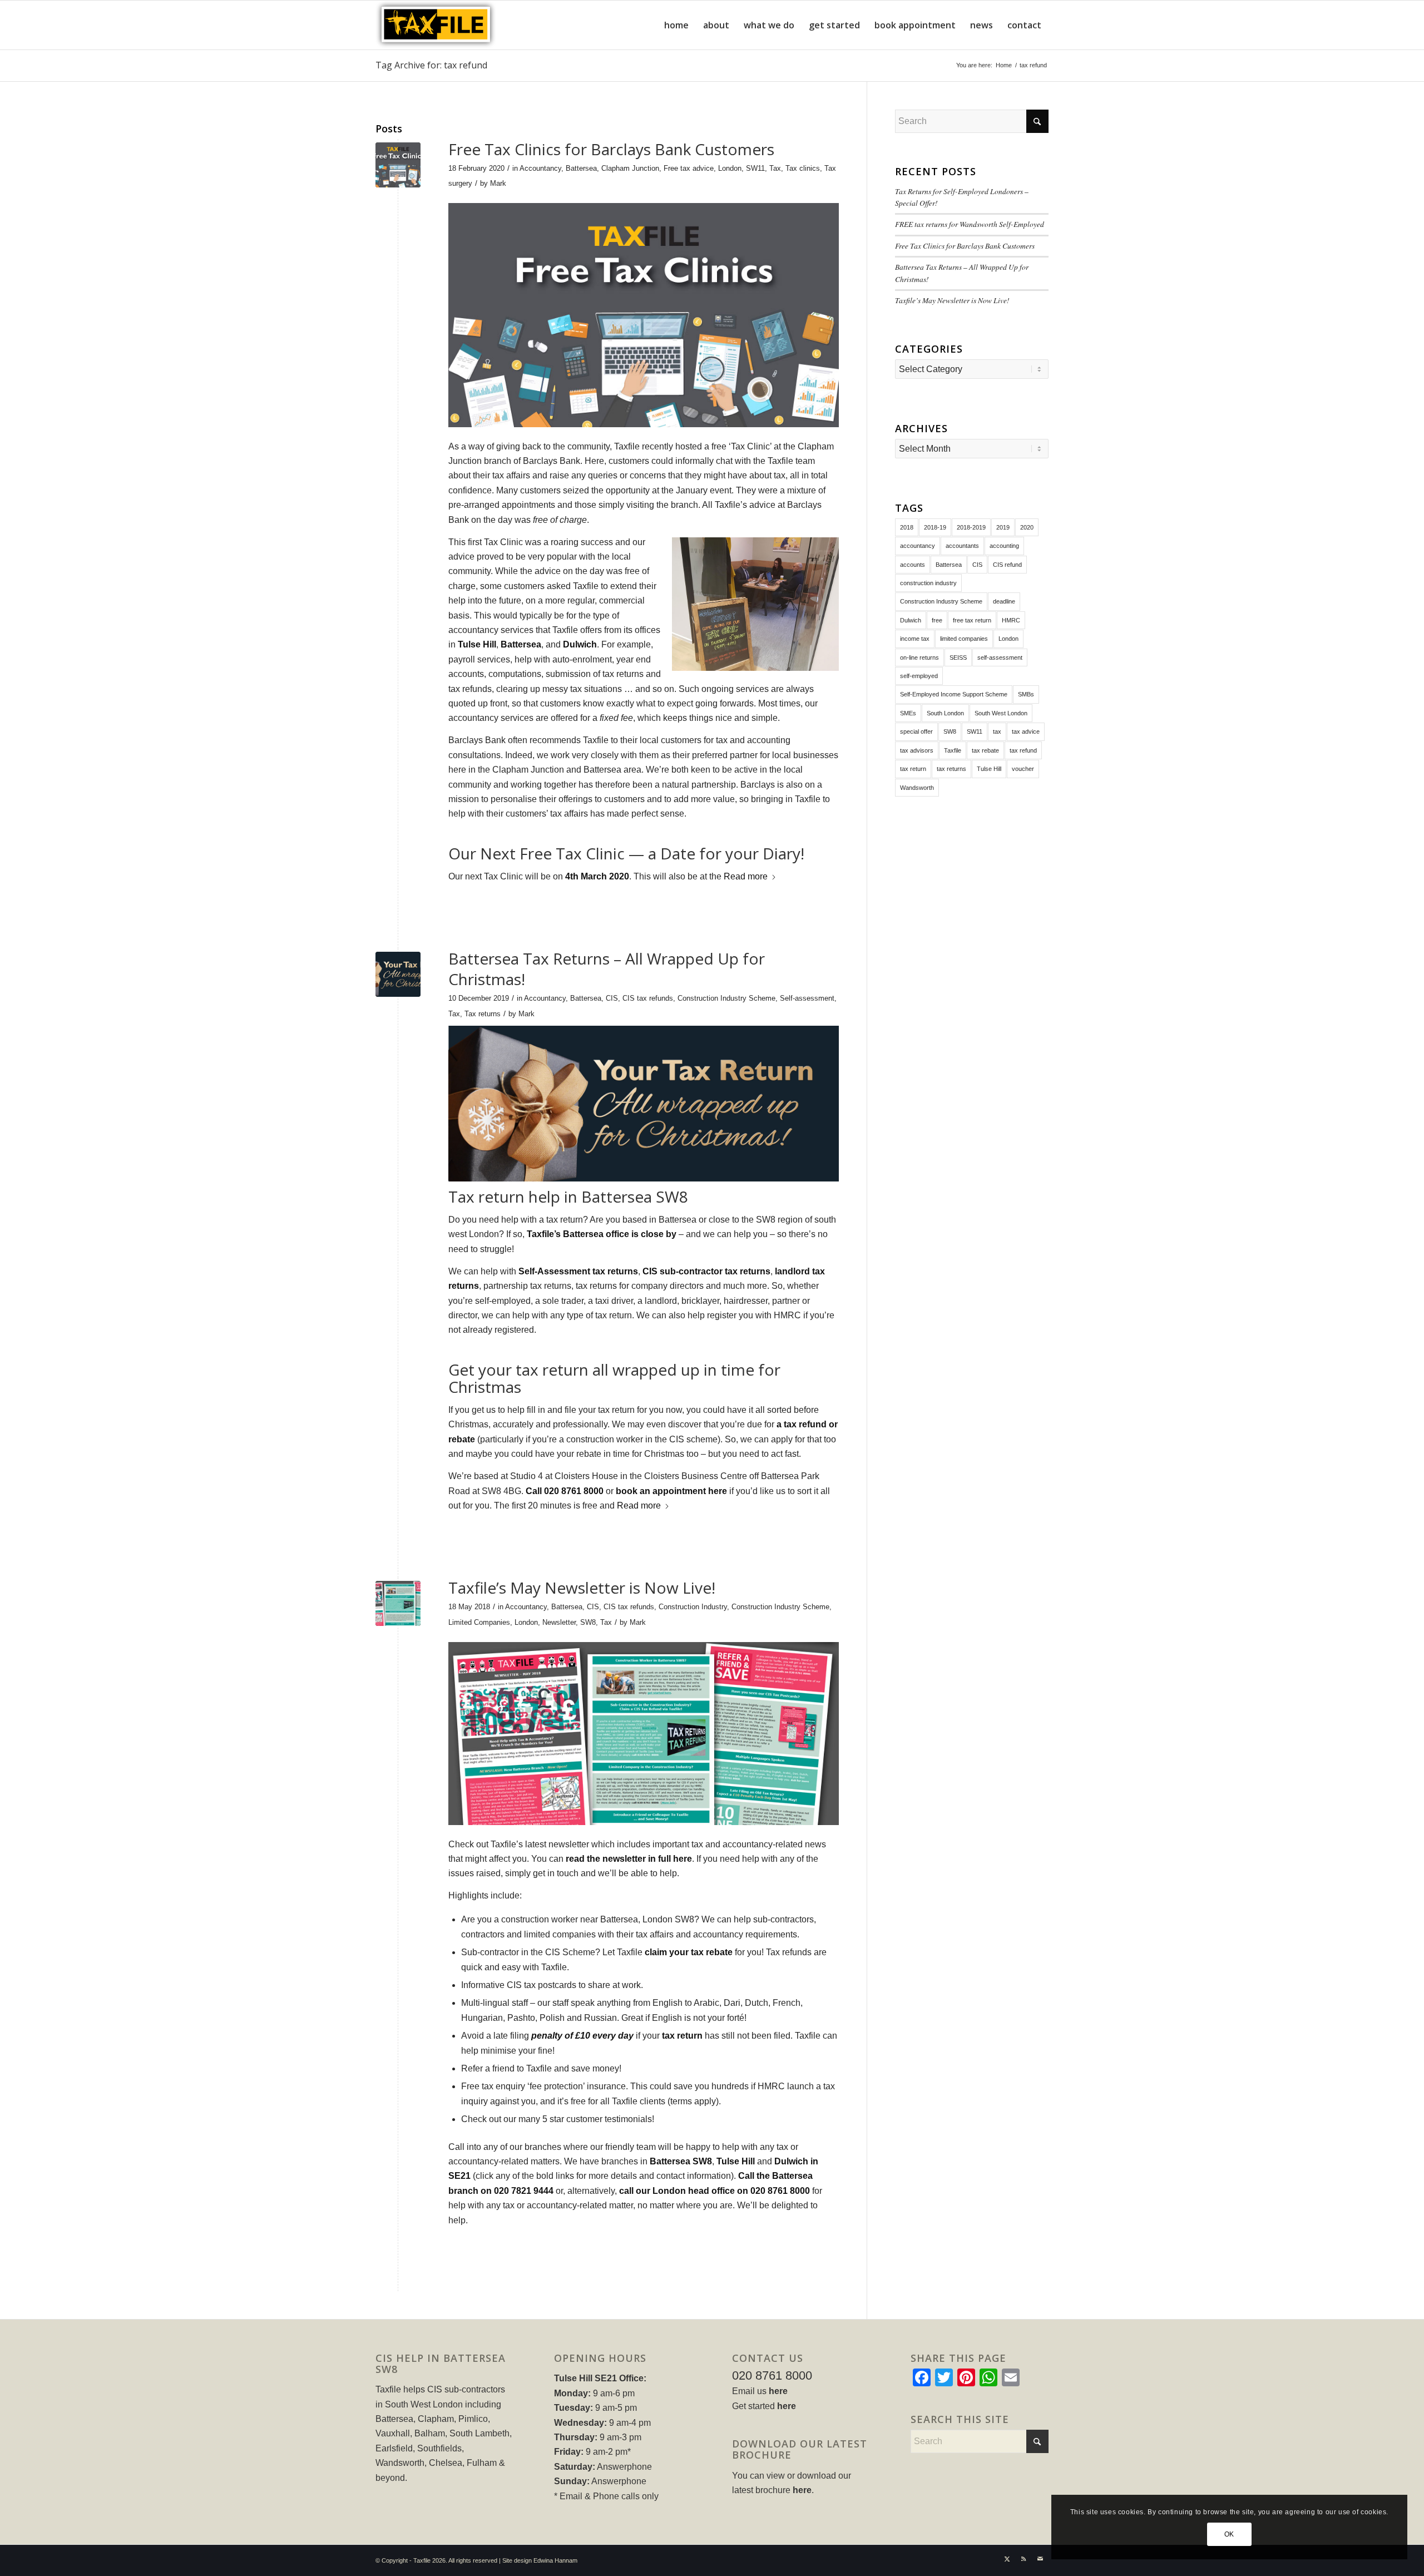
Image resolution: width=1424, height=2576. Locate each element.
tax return (682, 2036)
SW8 (588, 1622)
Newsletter (559, 1622)
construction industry (928, 583)
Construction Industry (693, 1607)
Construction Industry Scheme (726, 998)
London (730, 168)
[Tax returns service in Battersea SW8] (398, 974)
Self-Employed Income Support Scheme (954, 694)
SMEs (908, 713)
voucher (1023, 769)
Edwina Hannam (555, 2560)
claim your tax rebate (689, 1952)
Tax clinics (803, 168)
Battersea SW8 (681, 2161)
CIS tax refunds (648, 998)
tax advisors (917, 750)
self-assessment (1000, 657)
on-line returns (919, 657)
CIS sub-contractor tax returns (706, 1271)
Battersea (581, 168)
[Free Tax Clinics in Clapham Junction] (398, 165)
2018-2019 (971, 527)
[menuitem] (676, 25)
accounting (1004, 546)
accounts (913, 565)
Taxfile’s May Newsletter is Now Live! (582, 1588)
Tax (775, 168)
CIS (612, 998)
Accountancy (540, 168)
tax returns (951, 769)
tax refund (1023, 750)
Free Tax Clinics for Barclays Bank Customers (611, 149)
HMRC (1011, 620)
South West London (1001, 713)
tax (997, 731)
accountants (962, 546)
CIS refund (1007, 565)
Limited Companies (479, 1622)
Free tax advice (689, 168)
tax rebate (985, 750)
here (778, 2391)
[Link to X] (1007, 2559)
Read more (746, 876)
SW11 (755, 168)
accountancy (918, 546)
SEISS (958, 657)
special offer (916, 731)
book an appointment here (671, 1491)
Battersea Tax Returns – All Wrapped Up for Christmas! (607, 968)
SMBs (1026, 694)
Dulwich (580, 644)
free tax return (972, 620)
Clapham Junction (630, 168)
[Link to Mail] (1040, 2559)
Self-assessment (807, 998)
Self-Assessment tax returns (578, 1271)
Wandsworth (917, 788)
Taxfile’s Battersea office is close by (602, 1234)
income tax (915, 639)
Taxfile (953, 750)
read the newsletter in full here (629, 1859)
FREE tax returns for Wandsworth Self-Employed (970, 224)
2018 (907, 527)
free (937, 620)
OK (1229, 2534)
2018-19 (935, 527)
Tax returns (483, 1014)
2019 (1003, 527)
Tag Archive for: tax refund (431, 65)
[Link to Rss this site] (1023, 2559)
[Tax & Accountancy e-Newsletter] (398, 1603)
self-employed (919, 676)
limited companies (964, 639)
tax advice (1026, 731)
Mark (498, 183)
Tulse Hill (477, 644)
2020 (1027, 527)
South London (945, 713)
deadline (1004, 601)
